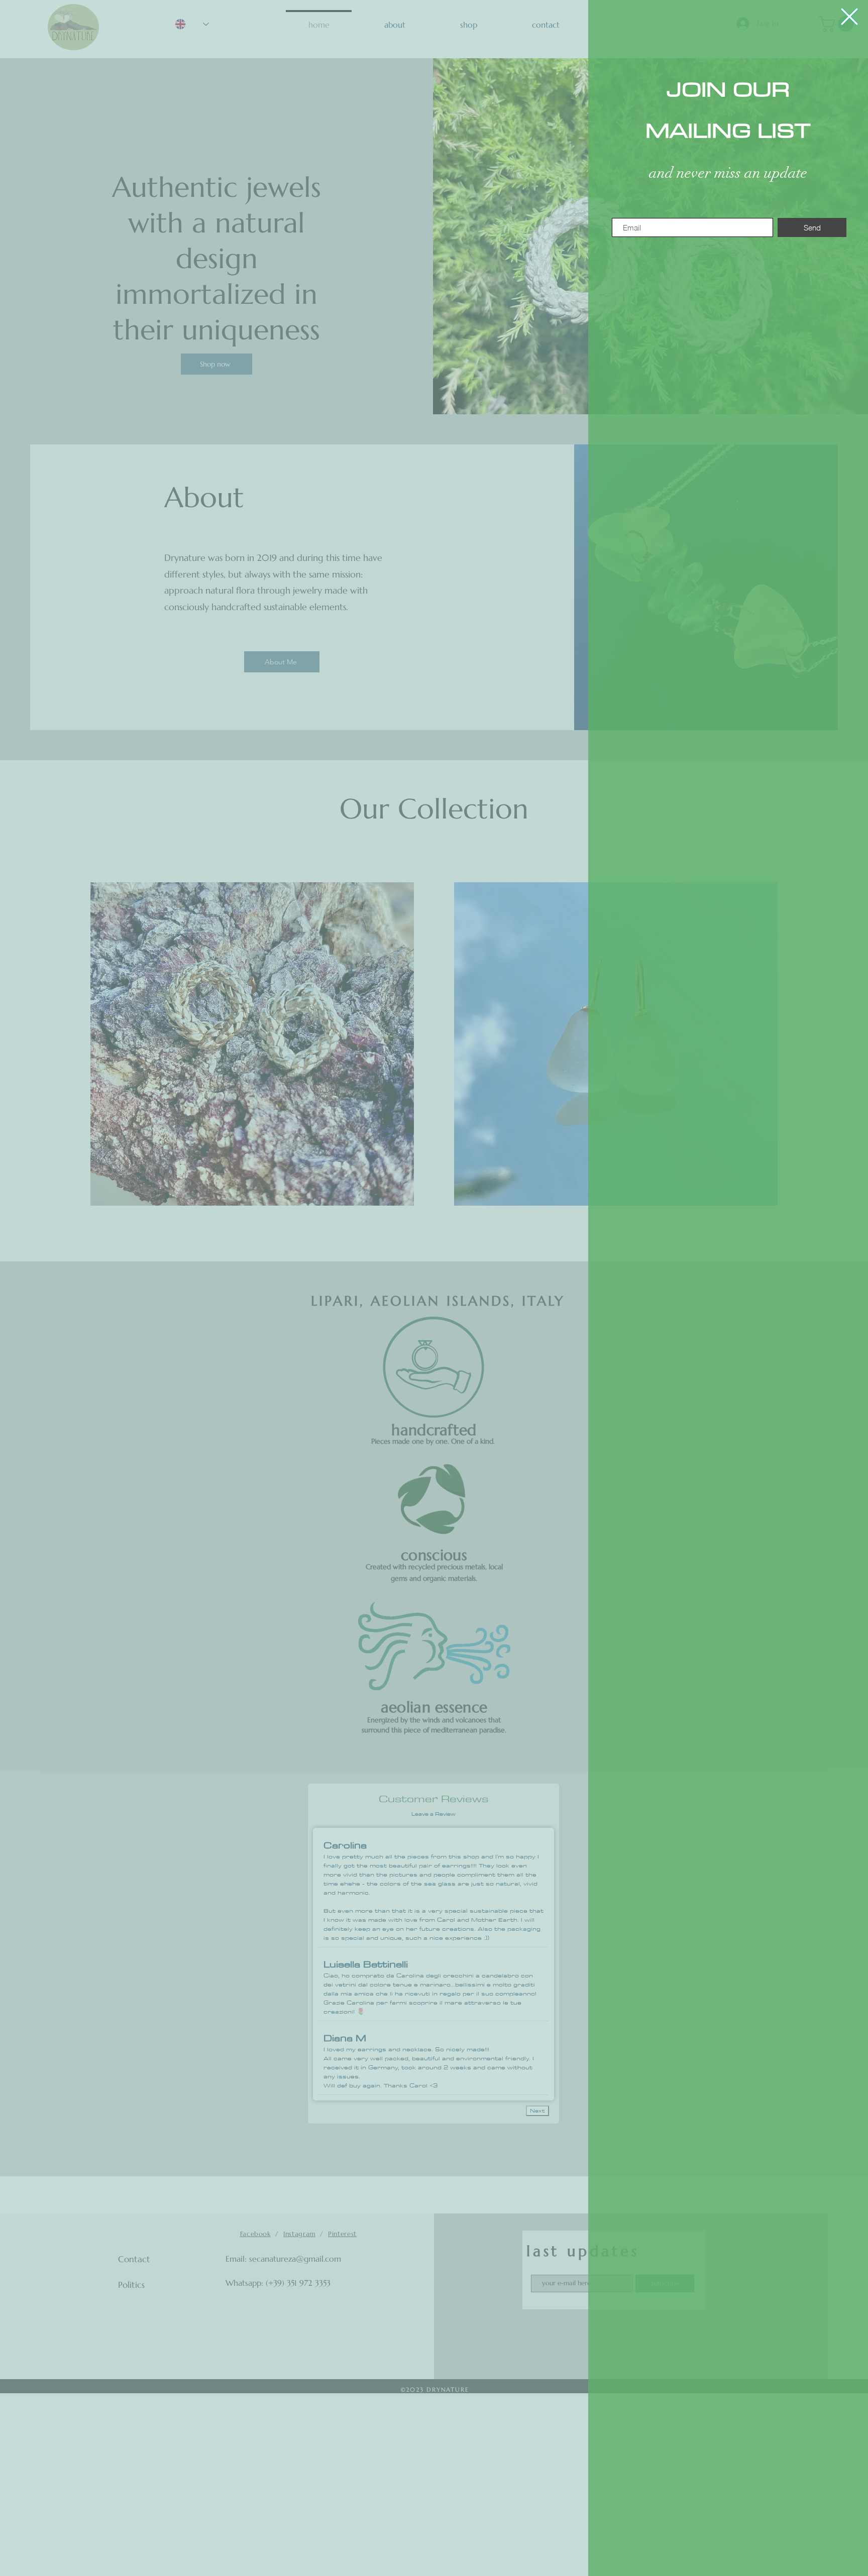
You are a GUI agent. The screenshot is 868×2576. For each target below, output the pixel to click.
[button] (849, 17)
